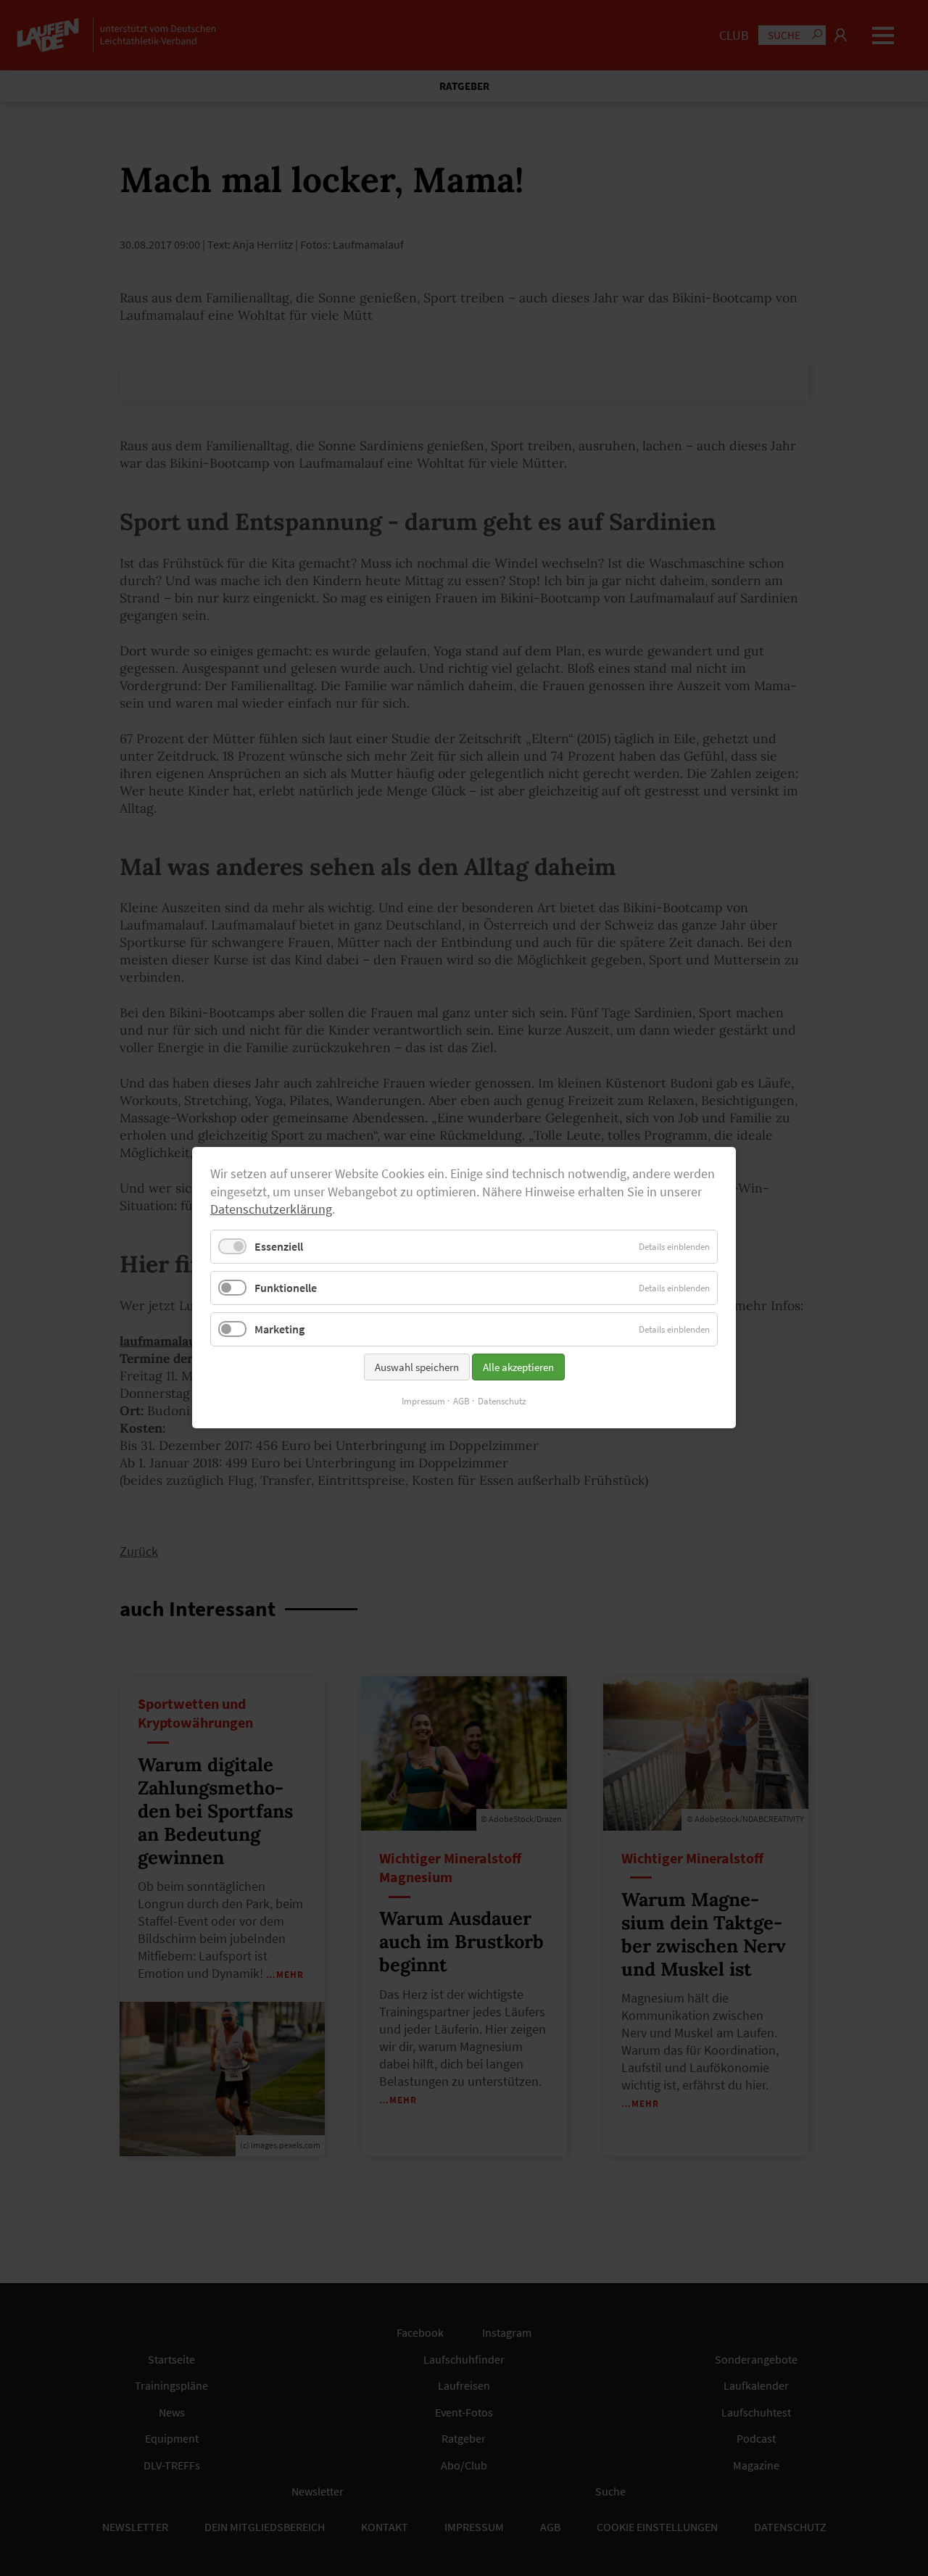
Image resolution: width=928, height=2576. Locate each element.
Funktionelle (286, 1288)
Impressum (423, 1402)
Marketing (279, 1330)
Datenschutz (502, 1402)
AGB (461, 1402)
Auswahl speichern (417, 1368)
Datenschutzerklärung (271, 1210)
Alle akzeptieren (518, 1368)
